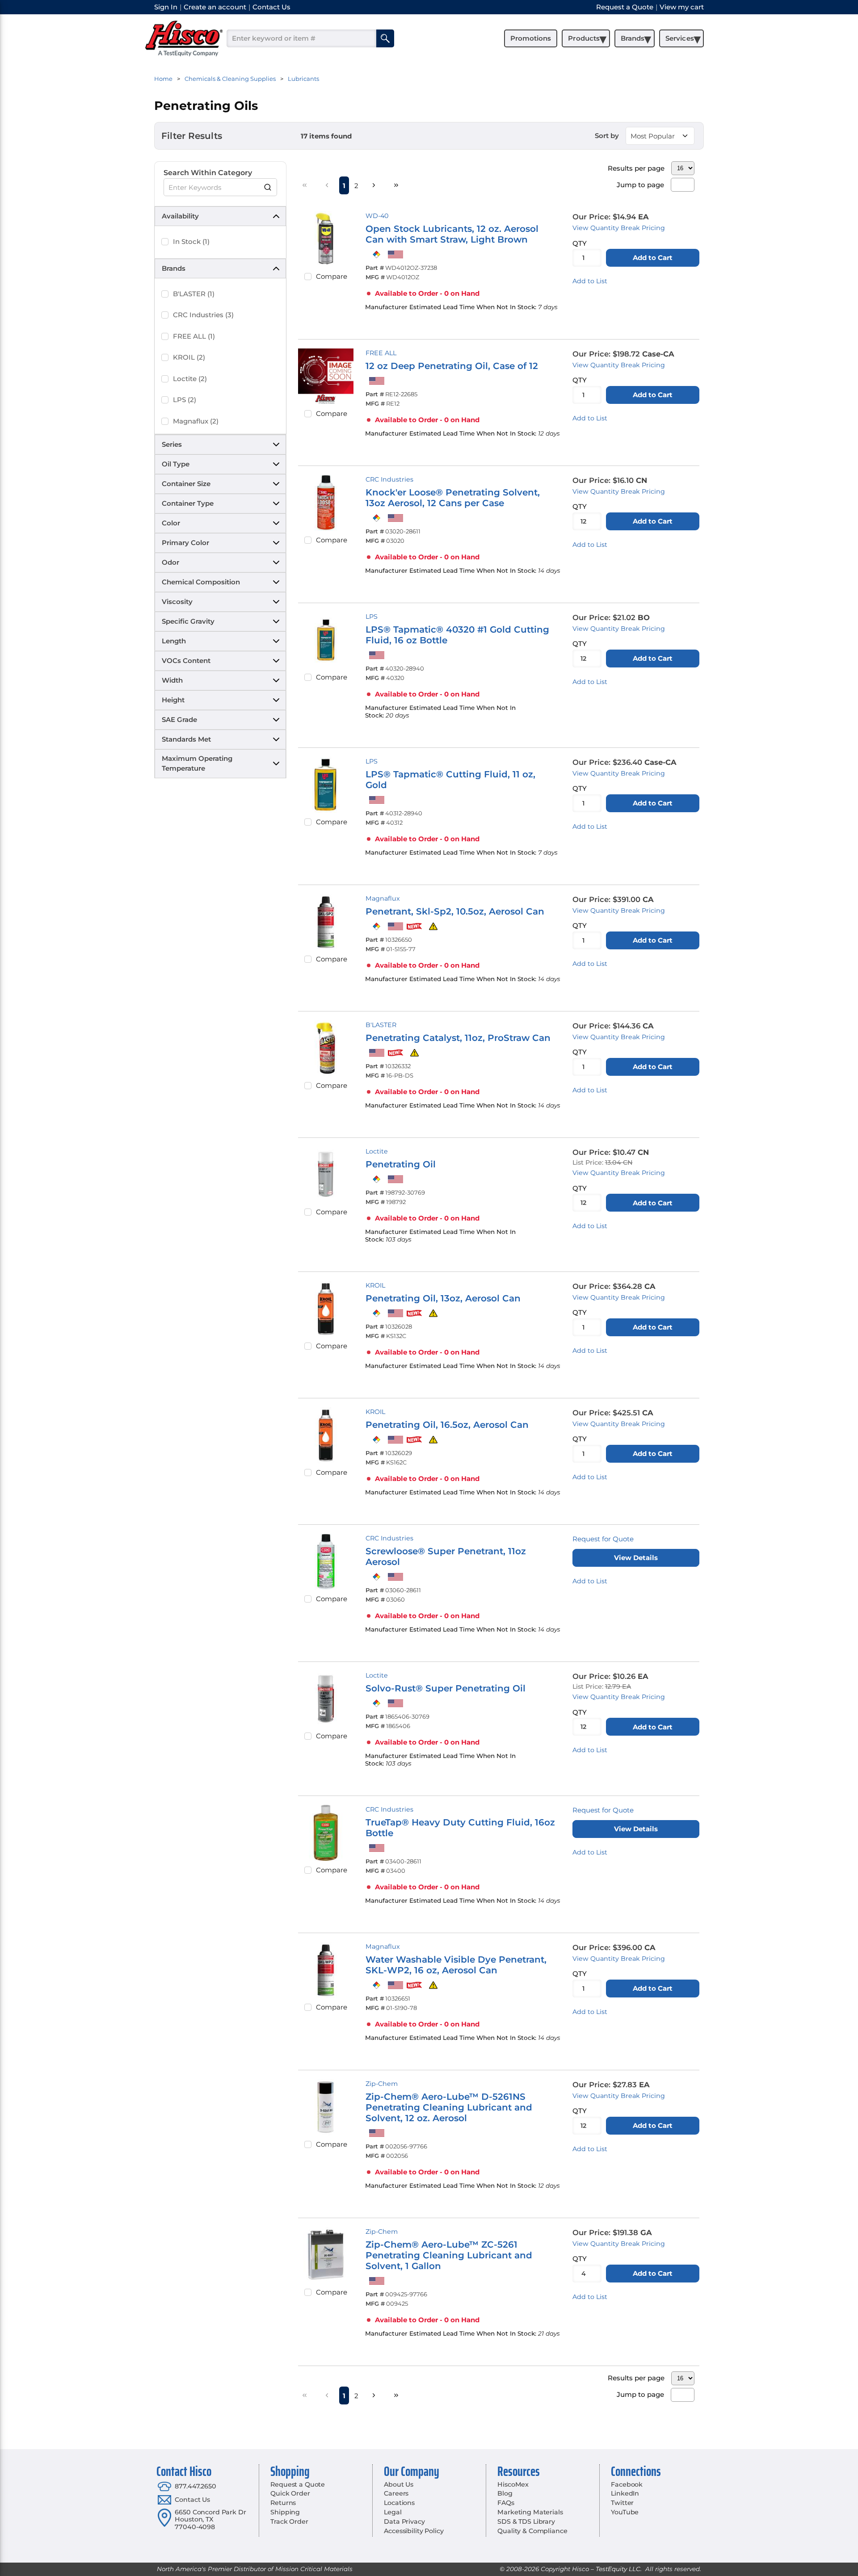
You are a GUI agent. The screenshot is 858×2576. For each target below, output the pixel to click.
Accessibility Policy (414, 2531)
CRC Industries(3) (203, 315)
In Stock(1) (191, 241)
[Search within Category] (268, 187)
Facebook (627, 2484)
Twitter (622, 2503)
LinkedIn (625, 2493)
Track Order (289, 2521)
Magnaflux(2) (196, 421)
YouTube (625, 2512)
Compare (332, 276)
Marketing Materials (530, 2512)
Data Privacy (404, 2521)
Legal (393, 2512)
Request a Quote (298, 2484)
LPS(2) (185, 400)
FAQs (506, 2503)
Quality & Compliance (532, 2531)
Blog (505, 2493)
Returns (283, 2503)
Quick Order (290, 2493)
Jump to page (640, 185)
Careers (396, 2493)
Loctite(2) (190, 379)
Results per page (636, 168)
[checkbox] (165, 242)
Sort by (607, 136)
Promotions (531, 38)
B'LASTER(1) (194, 294)
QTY (580, 243)
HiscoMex (513, 2484)
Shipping (285, 2512)
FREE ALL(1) (194, 336)
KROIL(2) (189, 357)
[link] (305, 185)
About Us (399, 2484)
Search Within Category (208, 173)
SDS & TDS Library (526, 2521)
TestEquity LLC (618, 2569)
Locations (399, 2503)
